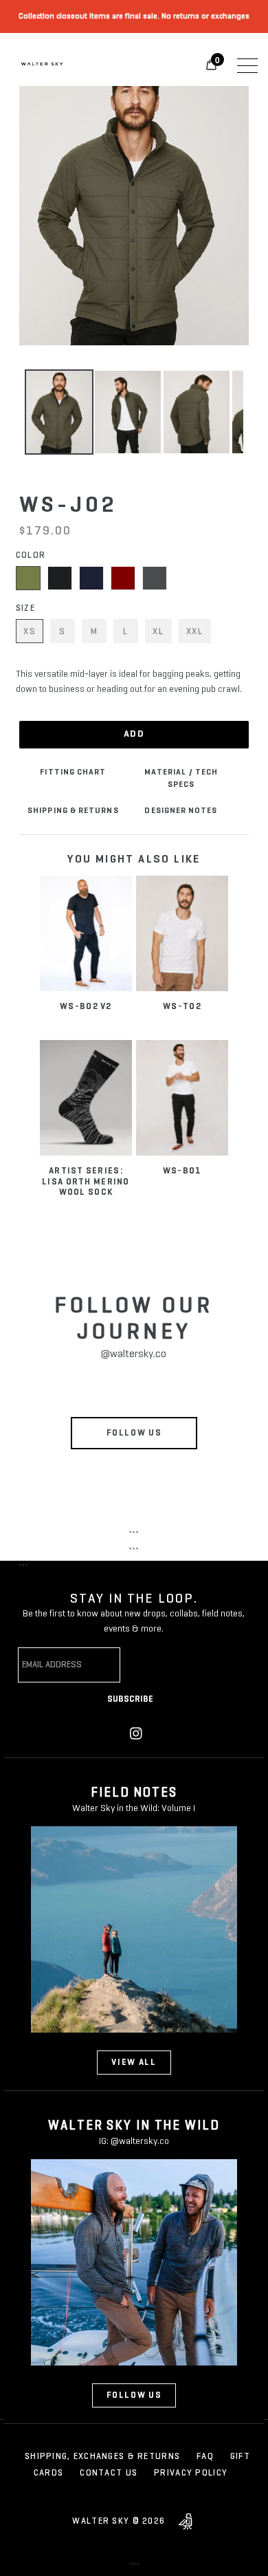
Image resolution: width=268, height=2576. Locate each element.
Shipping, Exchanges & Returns (102, 2457)
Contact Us (109, 2473)
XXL (195, 632)
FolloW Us (134, 2395)
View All (134, 2063)
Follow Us (134, 1433)
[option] (59, 412)
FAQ (205, 2457)
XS (30, 632)
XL (158, 632)
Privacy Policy (191, 2473)
